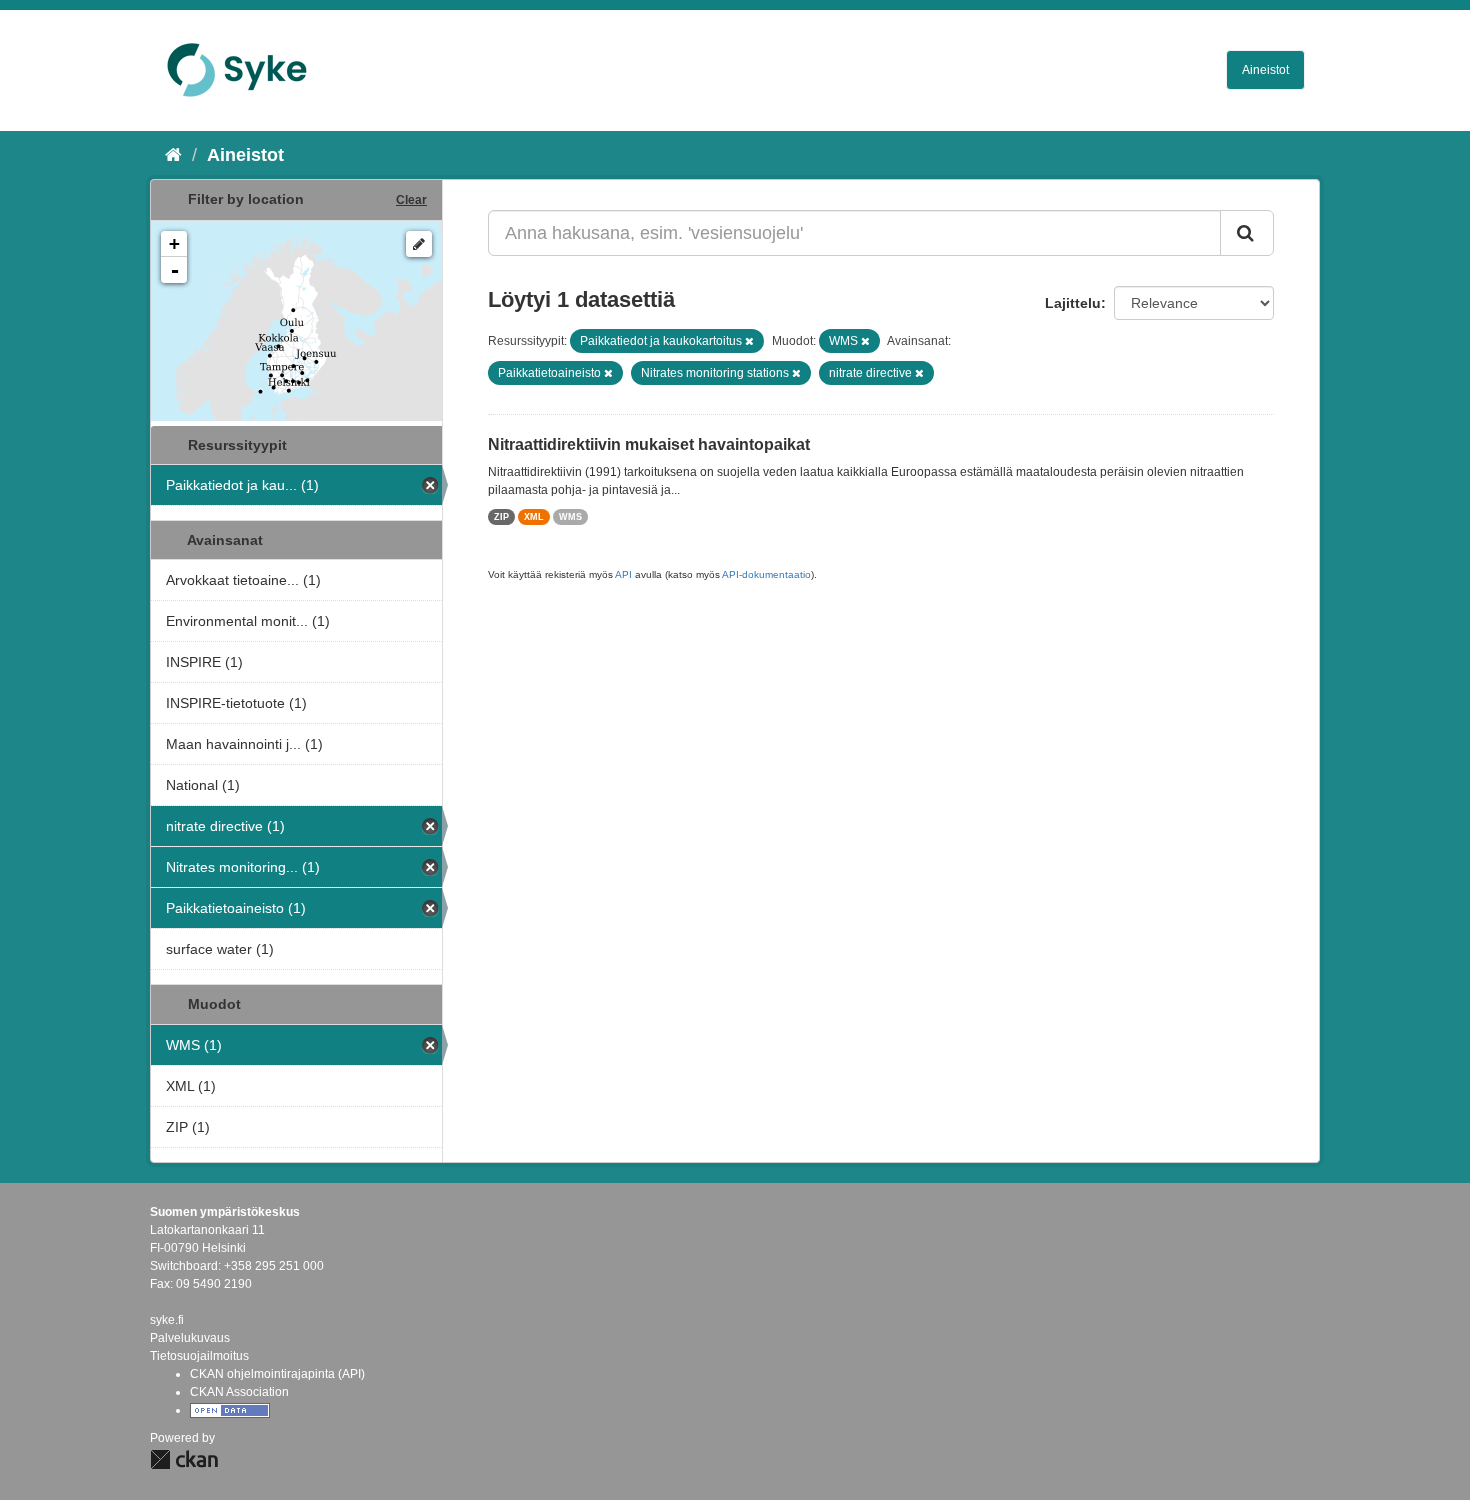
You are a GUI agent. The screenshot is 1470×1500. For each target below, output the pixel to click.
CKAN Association (239, 1392)
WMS (570, 517)
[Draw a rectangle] (419, 244)
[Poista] (749, 341)
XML (534, 517)
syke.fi (167, 1320)
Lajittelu (1073, 303)
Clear (411, 200)
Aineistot (1265, 70)
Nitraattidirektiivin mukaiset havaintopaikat (649, 444)
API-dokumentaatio (766, 574)
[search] (1247, 233)
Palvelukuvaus (190, 1338)
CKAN (184, 1459)
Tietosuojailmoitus (199, 1356)
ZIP (501, 517)
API (623, 574)
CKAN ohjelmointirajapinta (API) (277, 1374)
